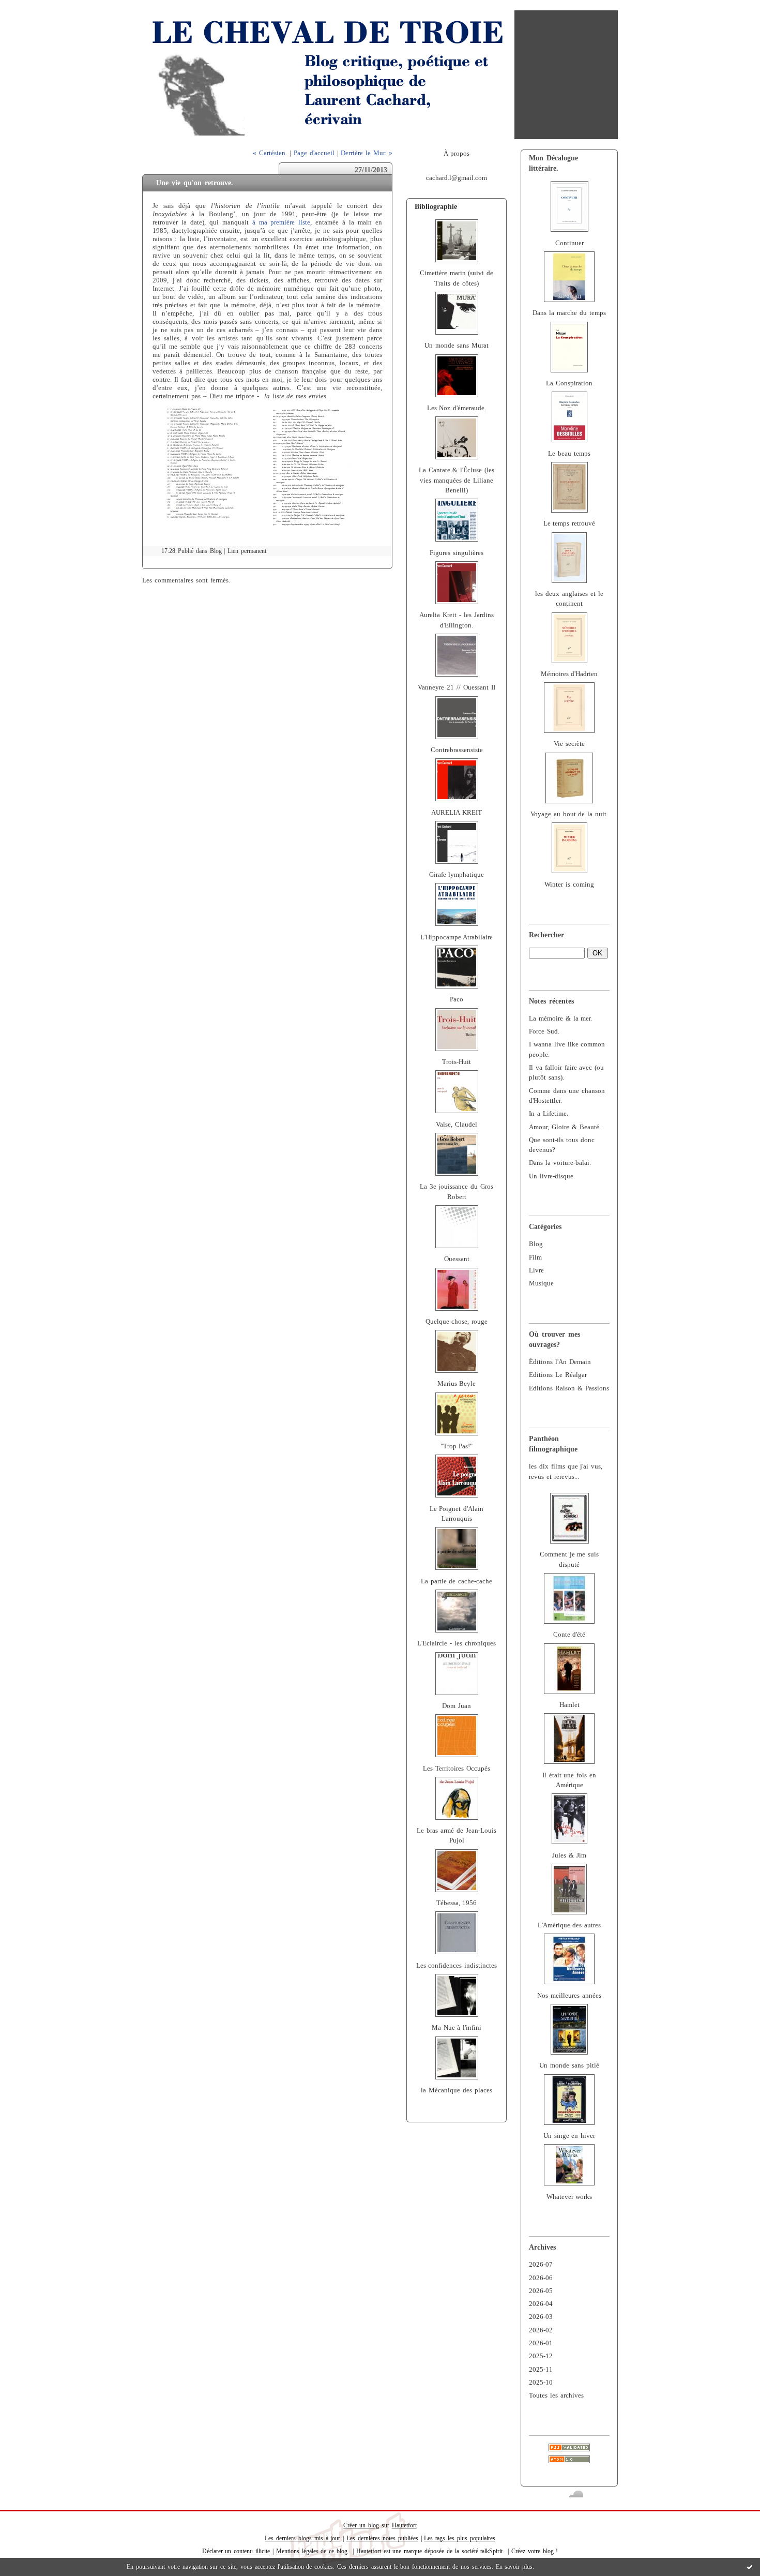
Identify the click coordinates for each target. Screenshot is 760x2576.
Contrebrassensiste (457, 750)
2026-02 (541, 2330)
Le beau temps (569, 454)
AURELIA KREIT (457, 813)
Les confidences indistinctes (457, 1966)
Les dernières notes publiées (382, 2538)
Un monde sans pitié (569, 2065)
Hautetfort (404, 2525)
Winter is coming (569, 885)
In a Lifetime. (549, 1114)
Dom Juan (457, 1706)
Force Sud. (544, 1031)
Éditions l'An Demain (560, 1362)
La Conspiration (569, 383)
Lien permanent (247, 551)
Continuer (569, 243)
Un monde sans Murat (457, 346)
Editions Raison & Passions (569, 1388)
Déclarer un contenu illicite (236, 2551)
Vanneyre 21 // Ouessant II (456, 687)
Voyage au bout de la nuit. (569, 814)
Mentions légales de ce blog (312, 2551)
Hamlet (569, 1705)
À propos (457, 154)
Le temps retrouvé (569, 523)
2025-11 (541, 2370)
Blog (536, 1244)
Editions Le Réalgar (558, 1375)
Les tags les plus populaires (459, 2538)
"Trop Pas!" (457, 1446)
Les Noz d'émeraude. (457, 408)
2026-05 (541, 2291)
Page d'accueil (314, 153)
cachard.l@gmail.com (457, 178)
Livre (536, 1270)
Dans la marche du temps (569, 313)
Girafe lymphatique (457, 875)
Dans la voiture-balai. (560, 1163)
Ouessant (457, 1259)
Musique (541, 1283)
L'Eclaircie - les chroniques (457, 1643)
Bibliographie (436, 206)
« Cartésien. (270, 153)
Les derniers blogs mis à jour (302, 2538)
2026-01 (541, 2343)
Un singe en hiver (569, 2136)
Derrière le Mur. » (367, 153)
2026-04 (541, 2304)
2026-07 (541, 2265)
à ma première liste (282, 222)
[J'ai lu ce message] (750, 2567)
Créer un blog (361, 2525)
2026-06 (541, 2278)
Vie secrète (569, 744)
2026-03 (541, 2317)
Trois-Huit (457, 1062)
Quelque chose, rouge (457, 1322)
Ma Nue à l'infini (457, 2028)
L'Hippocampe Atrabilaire (457, 937)
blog (548, 2551)
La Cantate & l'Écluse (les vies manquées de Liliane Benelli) (457, 480)
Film (535, 1257)
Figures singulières (457, 553)
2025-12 (541, 2356)
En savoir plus (514, 2567)
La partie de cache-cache (457, 1581)
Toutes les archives (556, 2395)
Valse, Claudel (457, 1125)
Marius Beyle (457, 1384)
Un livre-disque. (552, 1176)
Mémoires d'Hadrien (569, 674)
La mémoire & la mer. (560, 1019)
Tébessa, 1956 (457, 1903)
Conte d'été (569, 1635)
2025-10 (541, 2383)
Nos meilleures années (569, 1996)
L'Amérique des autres (569, 1925)
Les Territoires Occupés (457, 1769)
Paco (457, 999)
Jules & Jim (569, 1855)
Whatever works (569, 2197)
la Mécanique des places (457, 2090)
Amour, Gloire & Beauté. (565, 1127)
